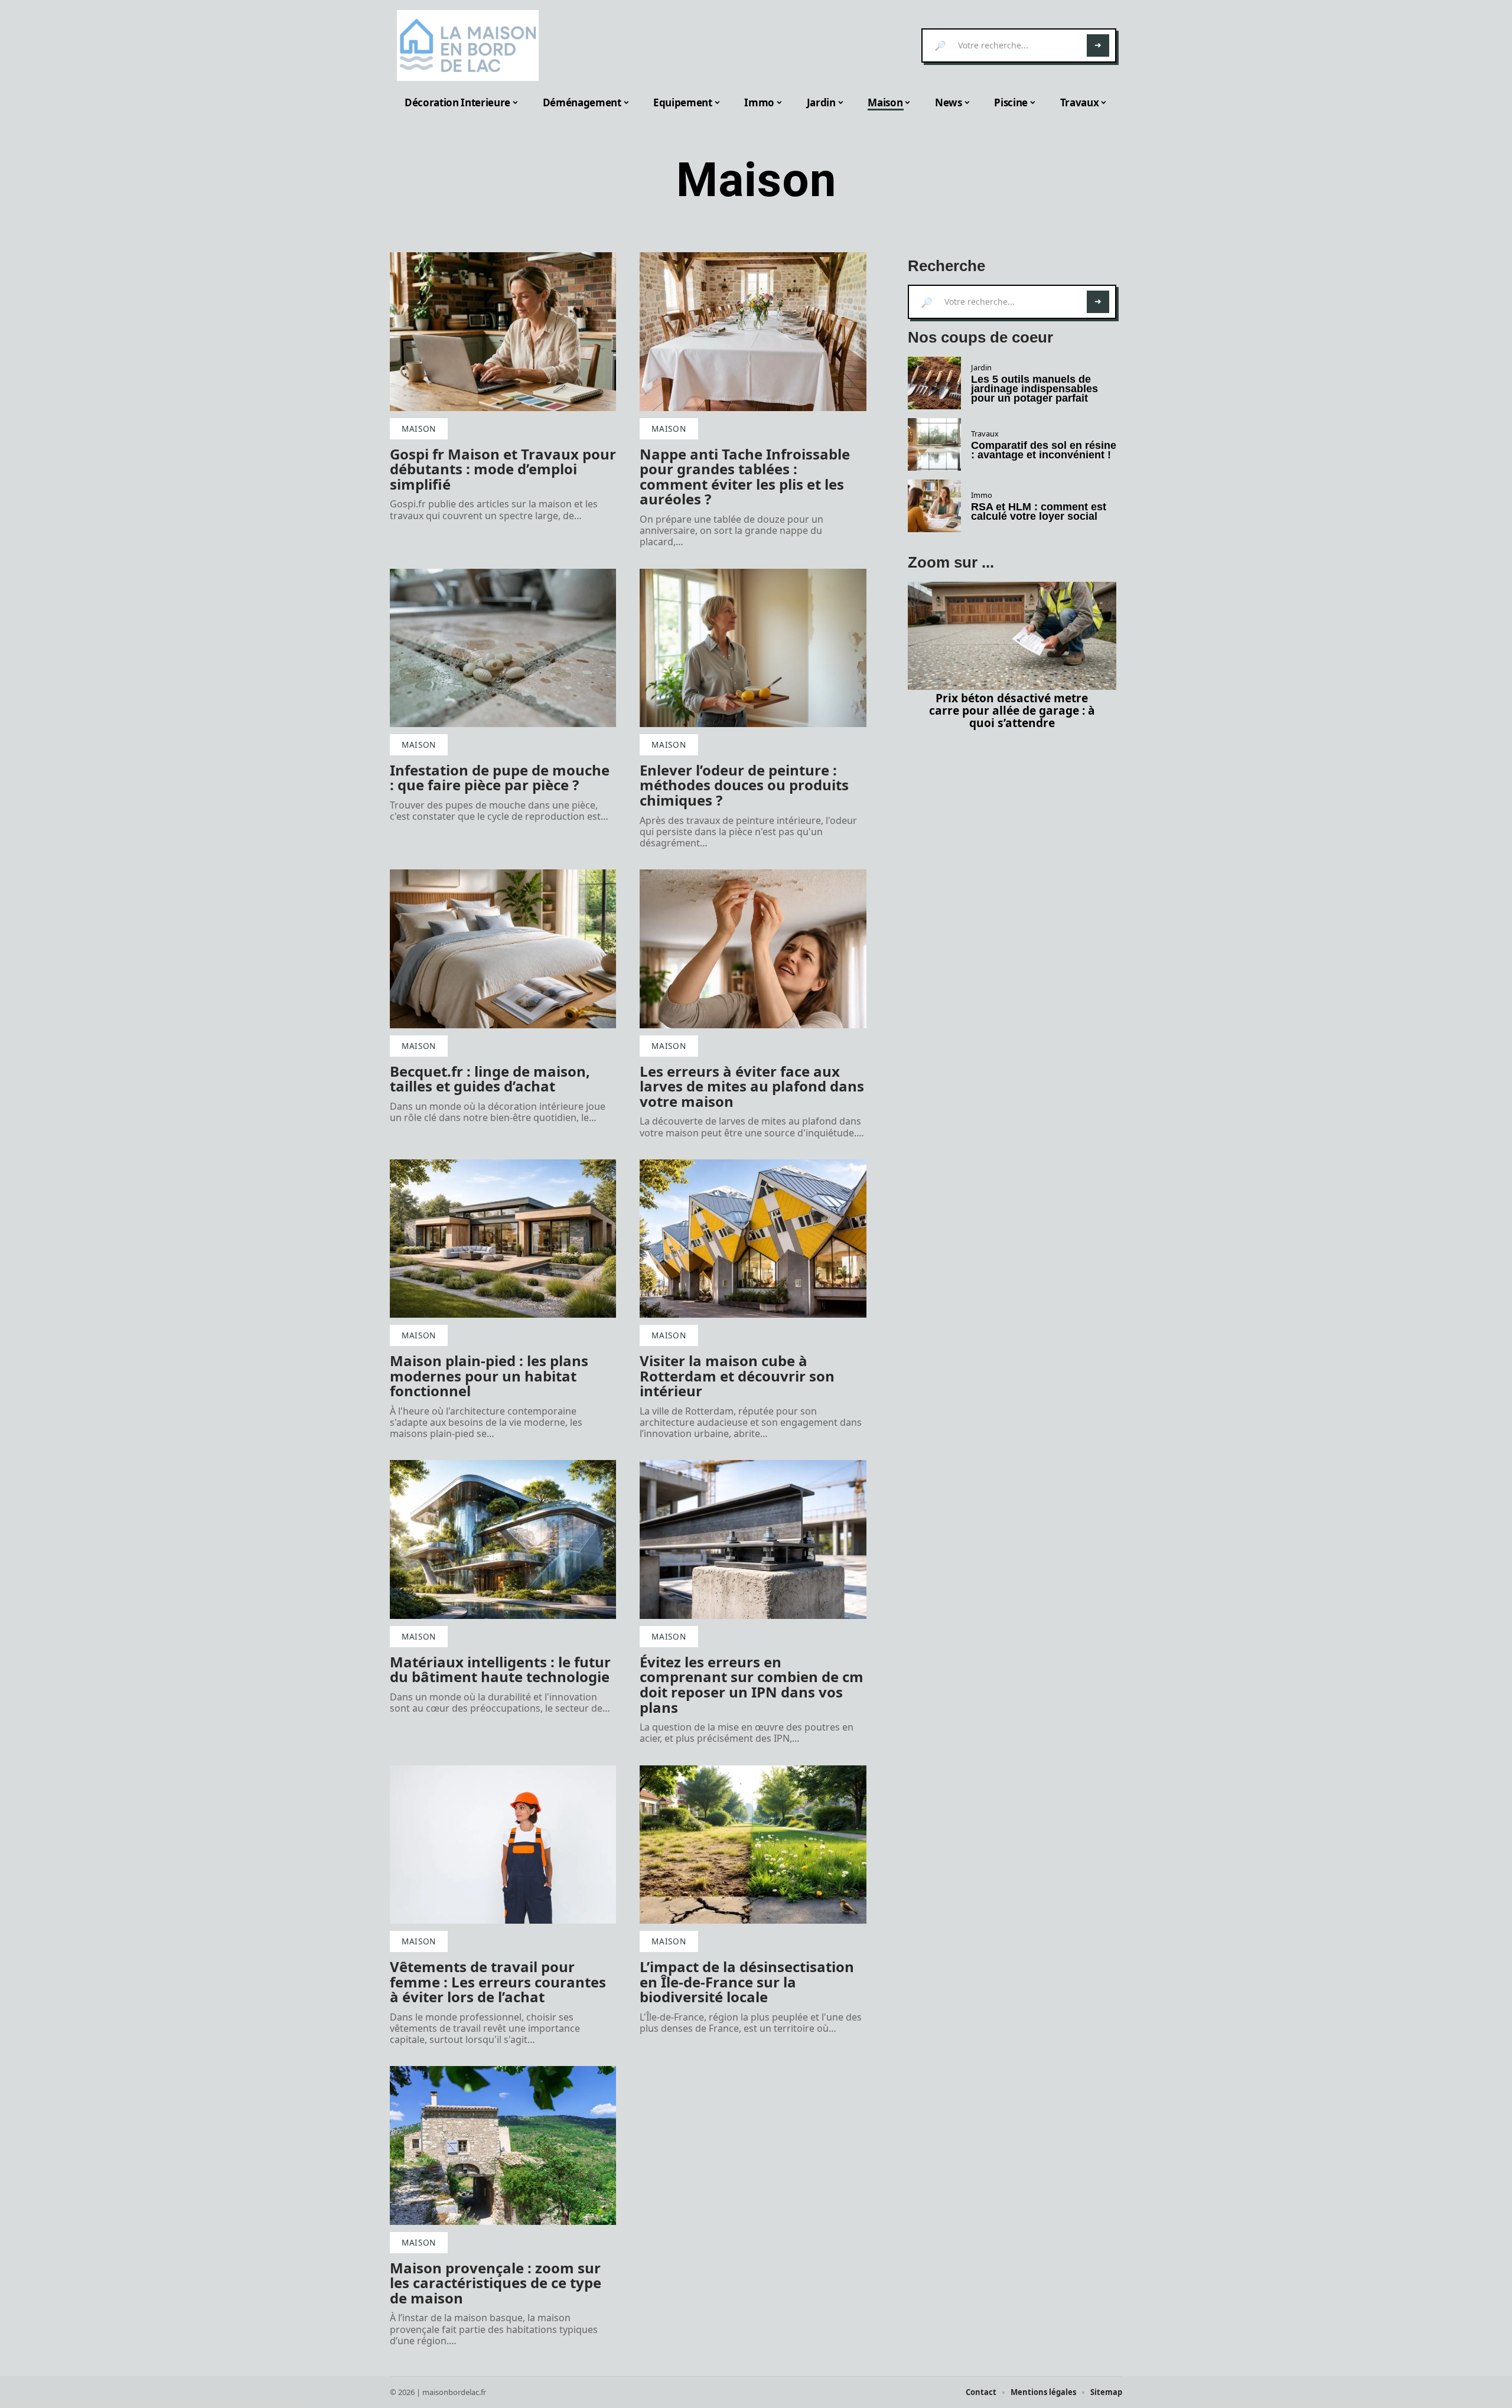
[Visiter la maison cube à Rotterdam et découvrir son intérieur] (753, 1239)
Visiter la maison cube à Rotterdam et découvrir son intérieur (737, 1376)
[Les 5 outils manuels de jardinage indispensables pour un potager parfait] (934, 383)
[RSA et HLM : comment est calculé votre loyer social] (934, 506)
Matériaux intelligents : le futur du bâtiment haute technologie (500, 1669)
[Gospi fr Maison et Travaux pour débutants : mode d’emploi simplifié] (503, 331)
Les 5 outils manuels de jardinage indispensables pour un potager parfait (1034, 389)
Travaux (985, 434)
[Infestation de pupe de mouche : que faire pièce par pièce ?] (503, 648)
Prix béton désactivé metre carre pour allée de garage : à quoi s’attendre (1012, 711)
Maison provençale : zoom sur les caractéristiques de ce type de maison (496, 2283)
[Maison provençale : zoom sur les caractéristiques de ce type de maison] (503, 2145)
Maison (419, 429)
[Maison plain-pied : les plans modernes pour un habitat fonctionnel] (503, 1239)
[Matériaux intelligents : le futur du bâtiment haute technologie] (503, 1539)
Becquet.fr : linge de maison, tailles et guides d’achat (490, 1079)
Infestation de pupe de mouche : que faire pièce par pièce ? (500, 778)
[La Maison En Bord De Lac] (468, 45)
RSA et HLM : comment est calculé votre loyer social (1039, 511)
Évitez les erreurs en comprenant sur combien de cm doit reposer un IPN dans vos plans (752, 1684)
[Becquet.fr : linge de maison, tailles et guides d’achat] (503, 949)
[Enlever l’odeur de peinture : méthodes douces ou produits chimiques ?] (753, 648)
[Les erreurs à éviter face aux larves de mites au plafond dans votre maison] (753, 949)
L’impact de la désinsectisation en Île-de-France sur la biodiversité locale (747, 1982)
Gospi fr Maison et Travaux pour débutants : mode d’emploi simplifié (503, 469)
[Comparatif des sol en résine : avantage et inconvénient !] (934, 445)
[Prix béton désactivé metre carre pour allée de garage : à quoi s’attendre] (1012, 636)
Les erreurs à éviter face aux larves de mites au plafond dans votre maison (752, 1086)
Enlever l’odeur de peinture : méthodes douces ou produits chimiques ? (744, 785)
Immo (982, 495)
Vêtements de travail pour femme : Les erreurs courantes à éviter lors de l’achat (498, 1982)
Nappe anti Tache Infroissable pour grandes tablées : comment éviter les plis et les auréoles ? (745, 477)
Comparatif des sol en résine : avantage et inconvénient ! (1044, 450)
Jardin (981, 367)
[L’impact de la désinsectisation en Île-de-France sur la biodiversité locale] (753, 1845)
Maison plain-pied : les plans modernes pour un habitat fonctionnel (489, 1376)
